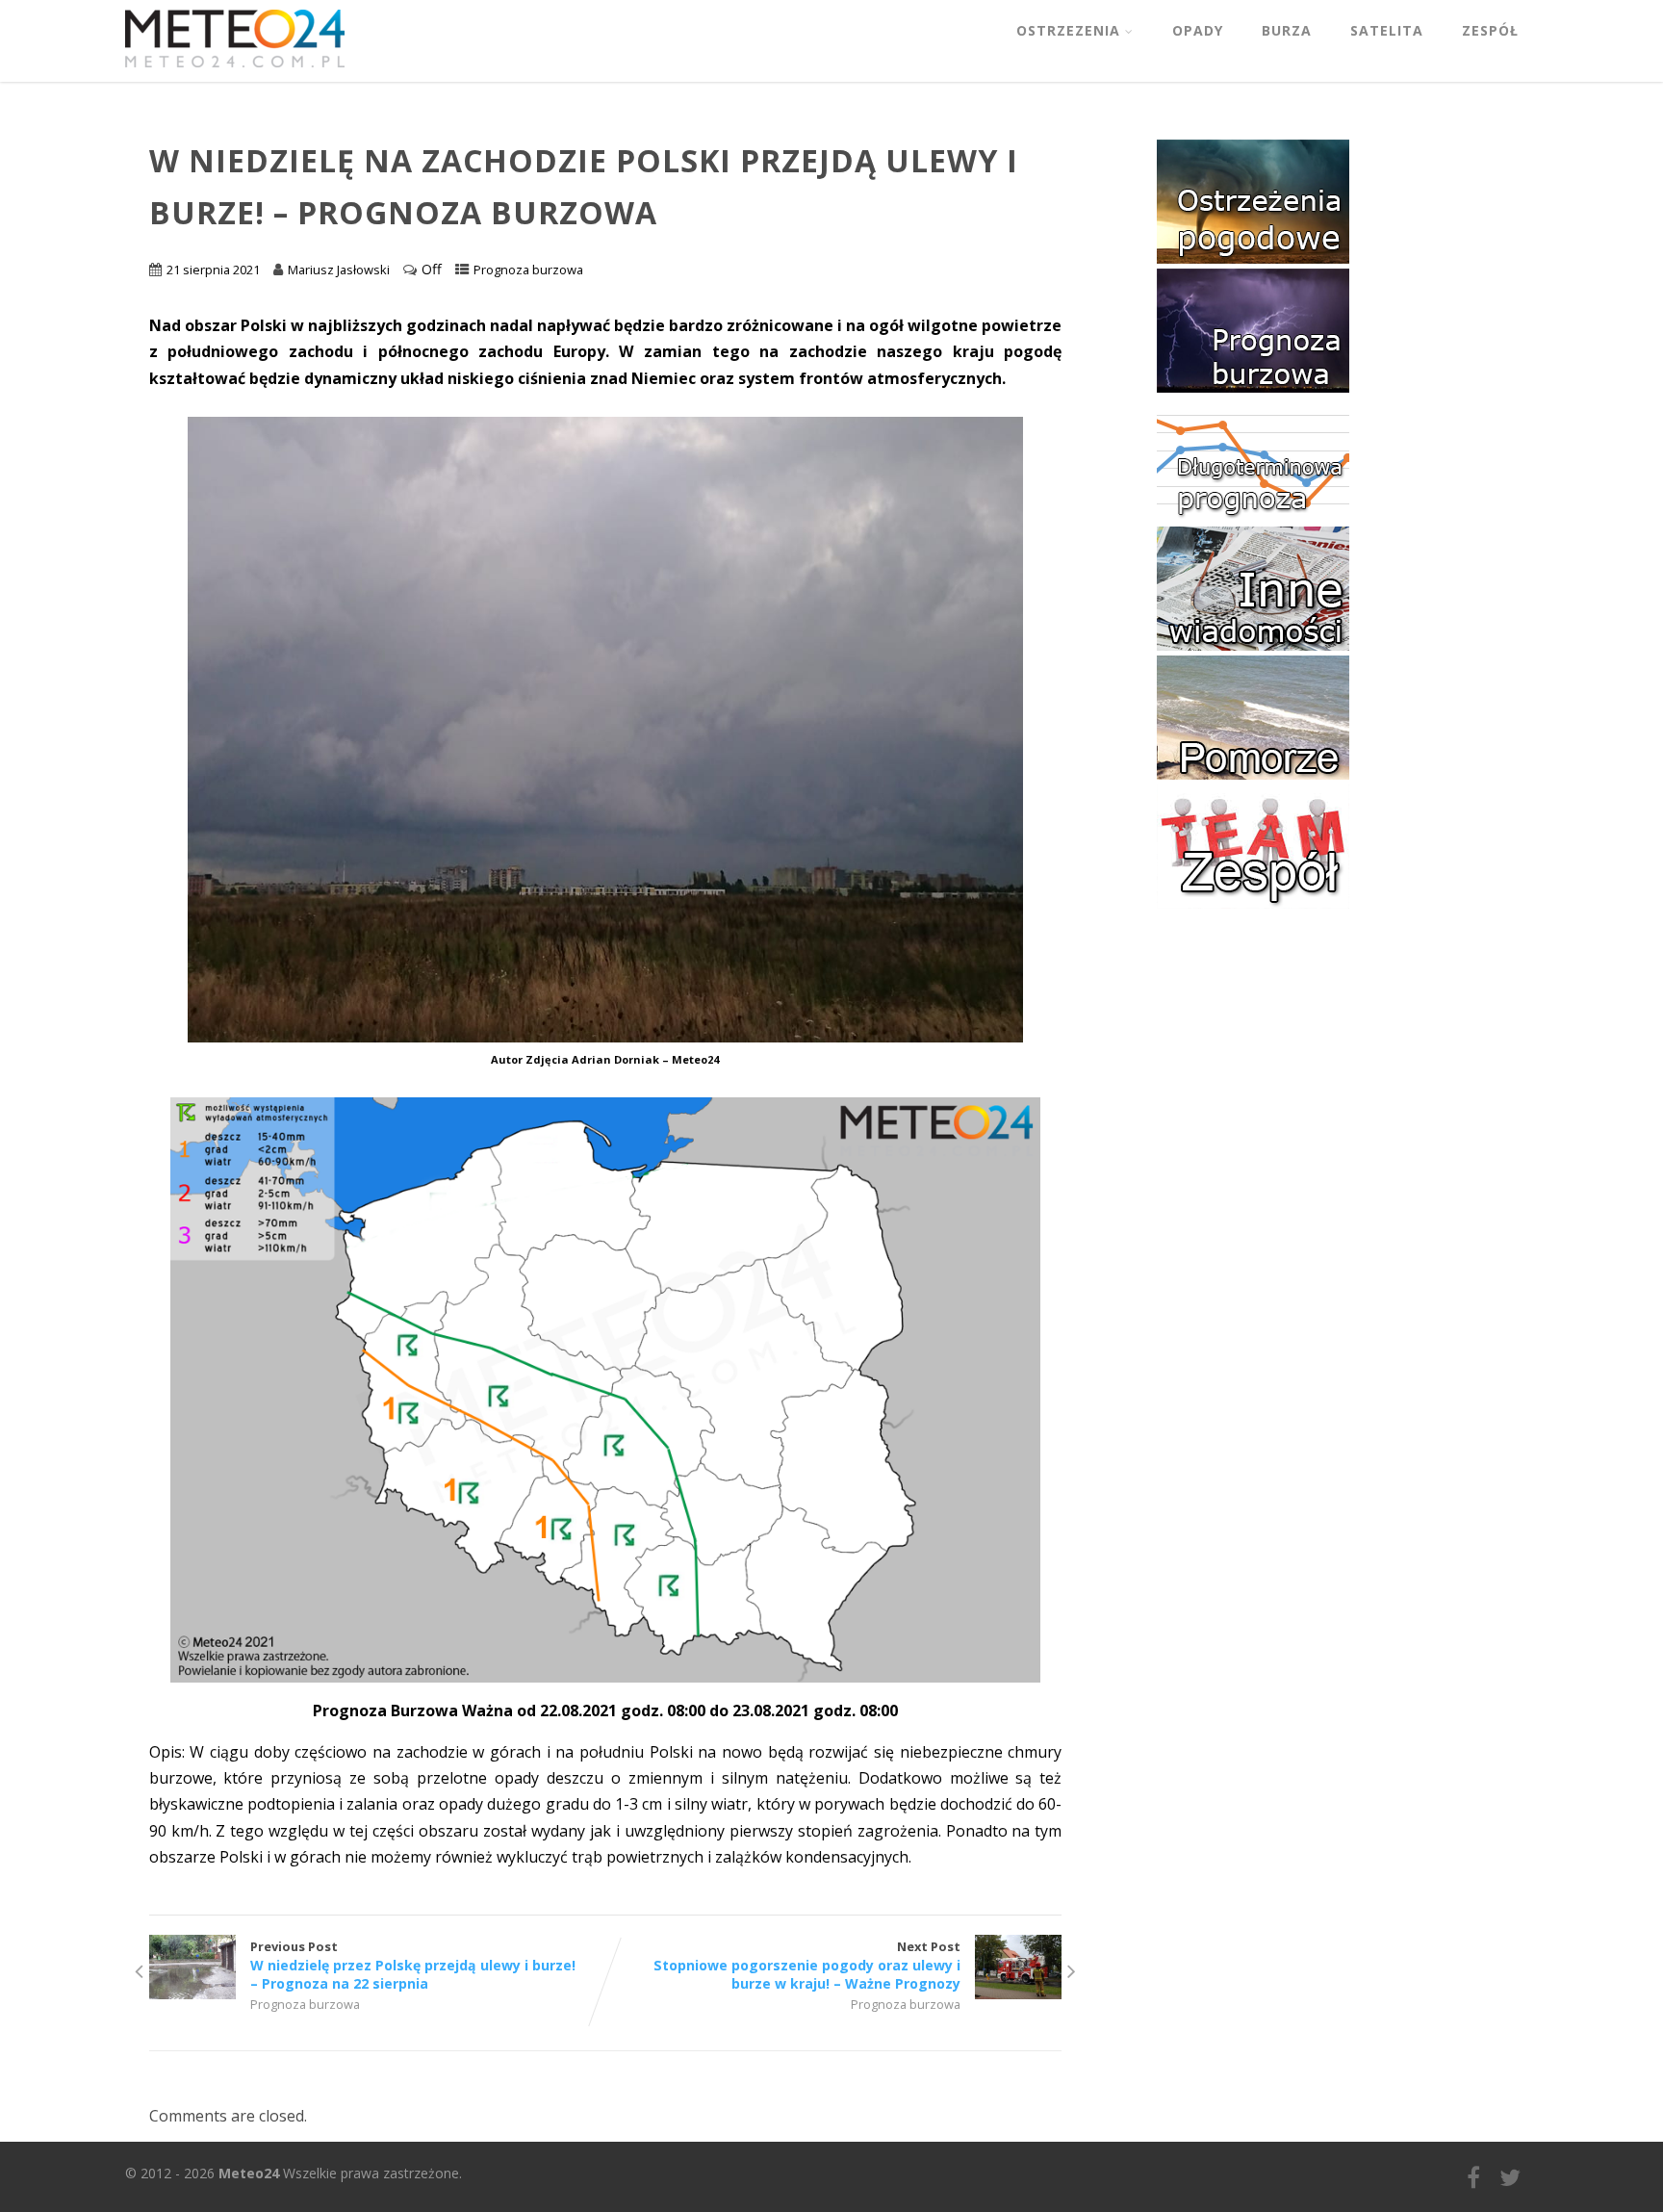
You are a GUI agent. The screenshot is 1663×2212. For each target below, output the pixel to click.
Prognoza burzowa (528, 270)
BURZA (1287, 30)
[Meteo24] (235, 71)
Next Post (807, 1965)
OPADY (1198, 30)
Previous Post (413, 1965)
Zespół (1490, 30)
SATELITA (1387, 30)
